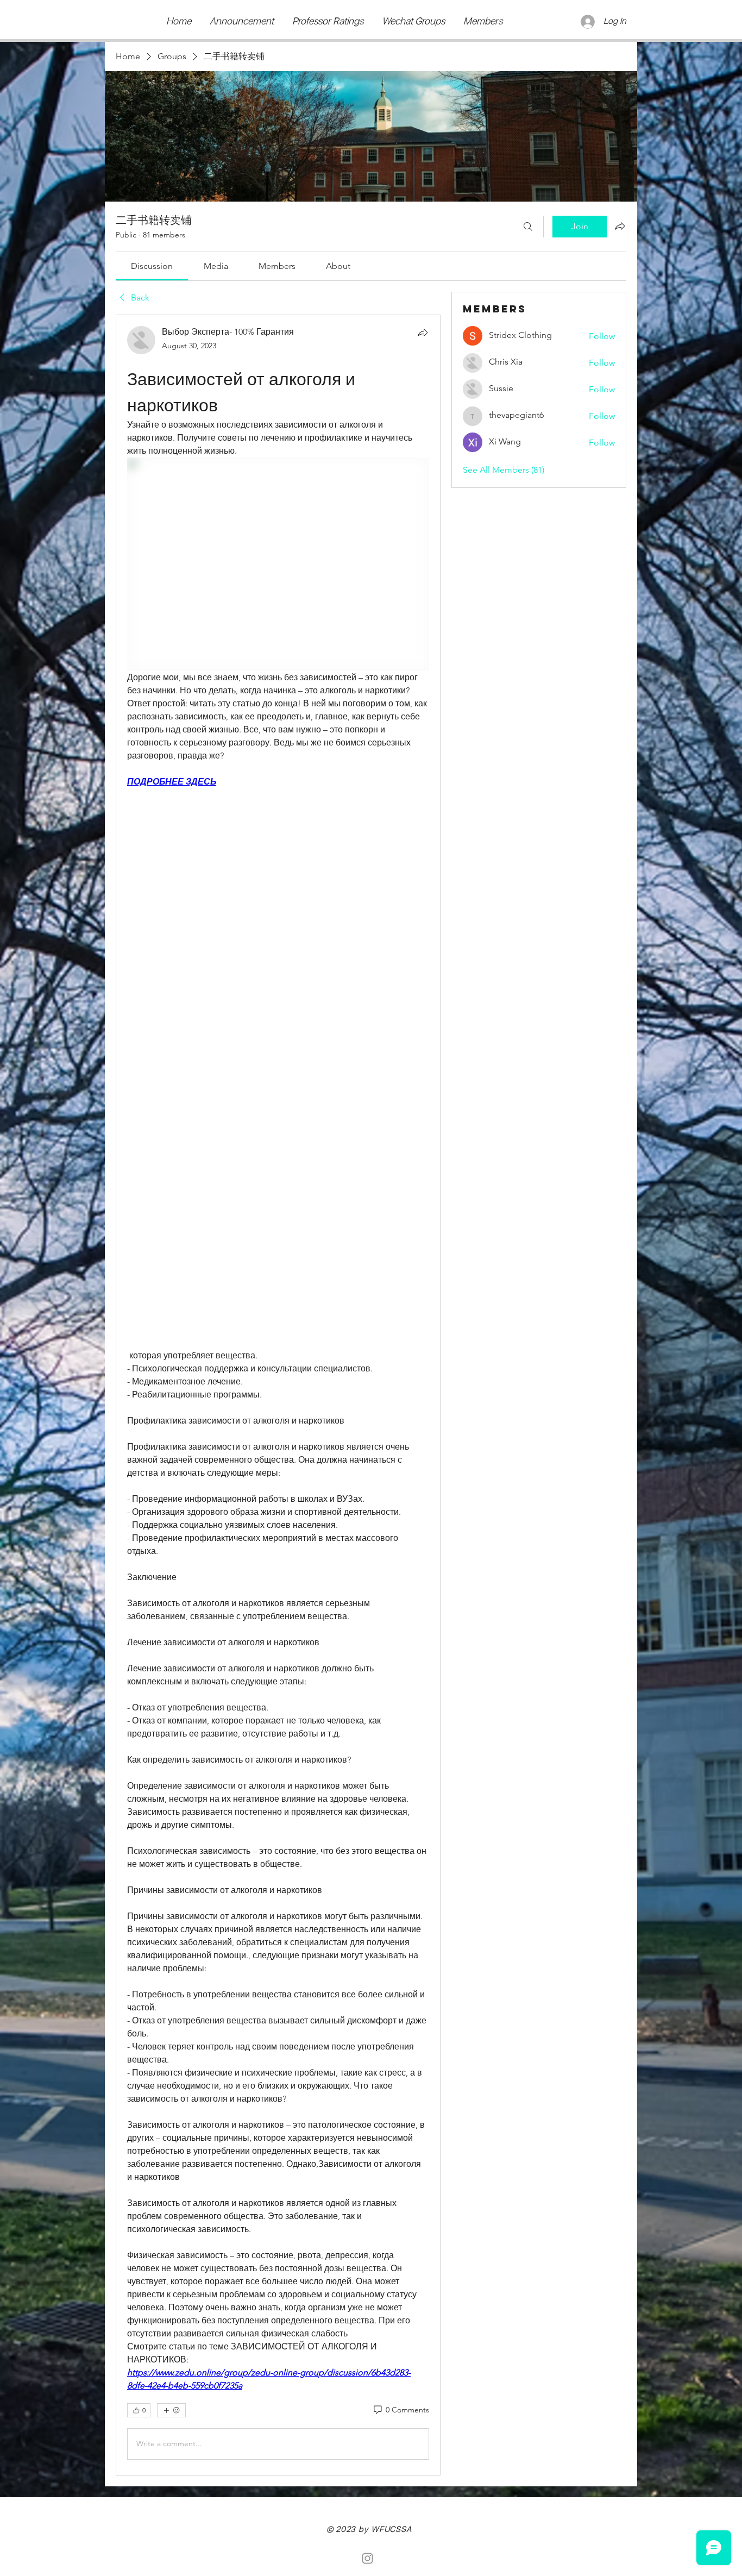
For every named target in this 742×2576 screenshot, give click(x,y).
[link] (152, 266)
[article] (278, 1395)
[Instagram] (367, 2558)
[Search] (528, 227)
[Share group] (620, 226)
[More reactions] (171, 2410)
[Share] (423, 333)
